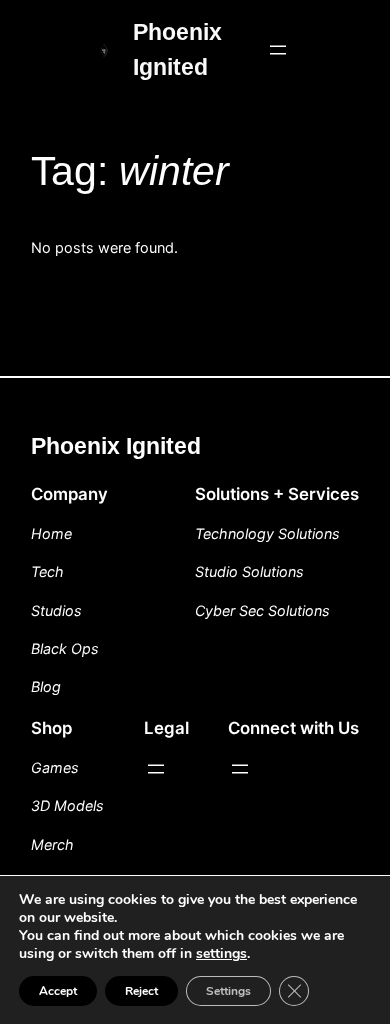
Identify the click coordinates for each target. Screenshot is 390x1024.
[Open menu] (278, 50)
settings (221, 954)
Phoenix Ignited (116, 446)
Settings (228, 991)
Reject (141, 991)
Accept (58, 991)
